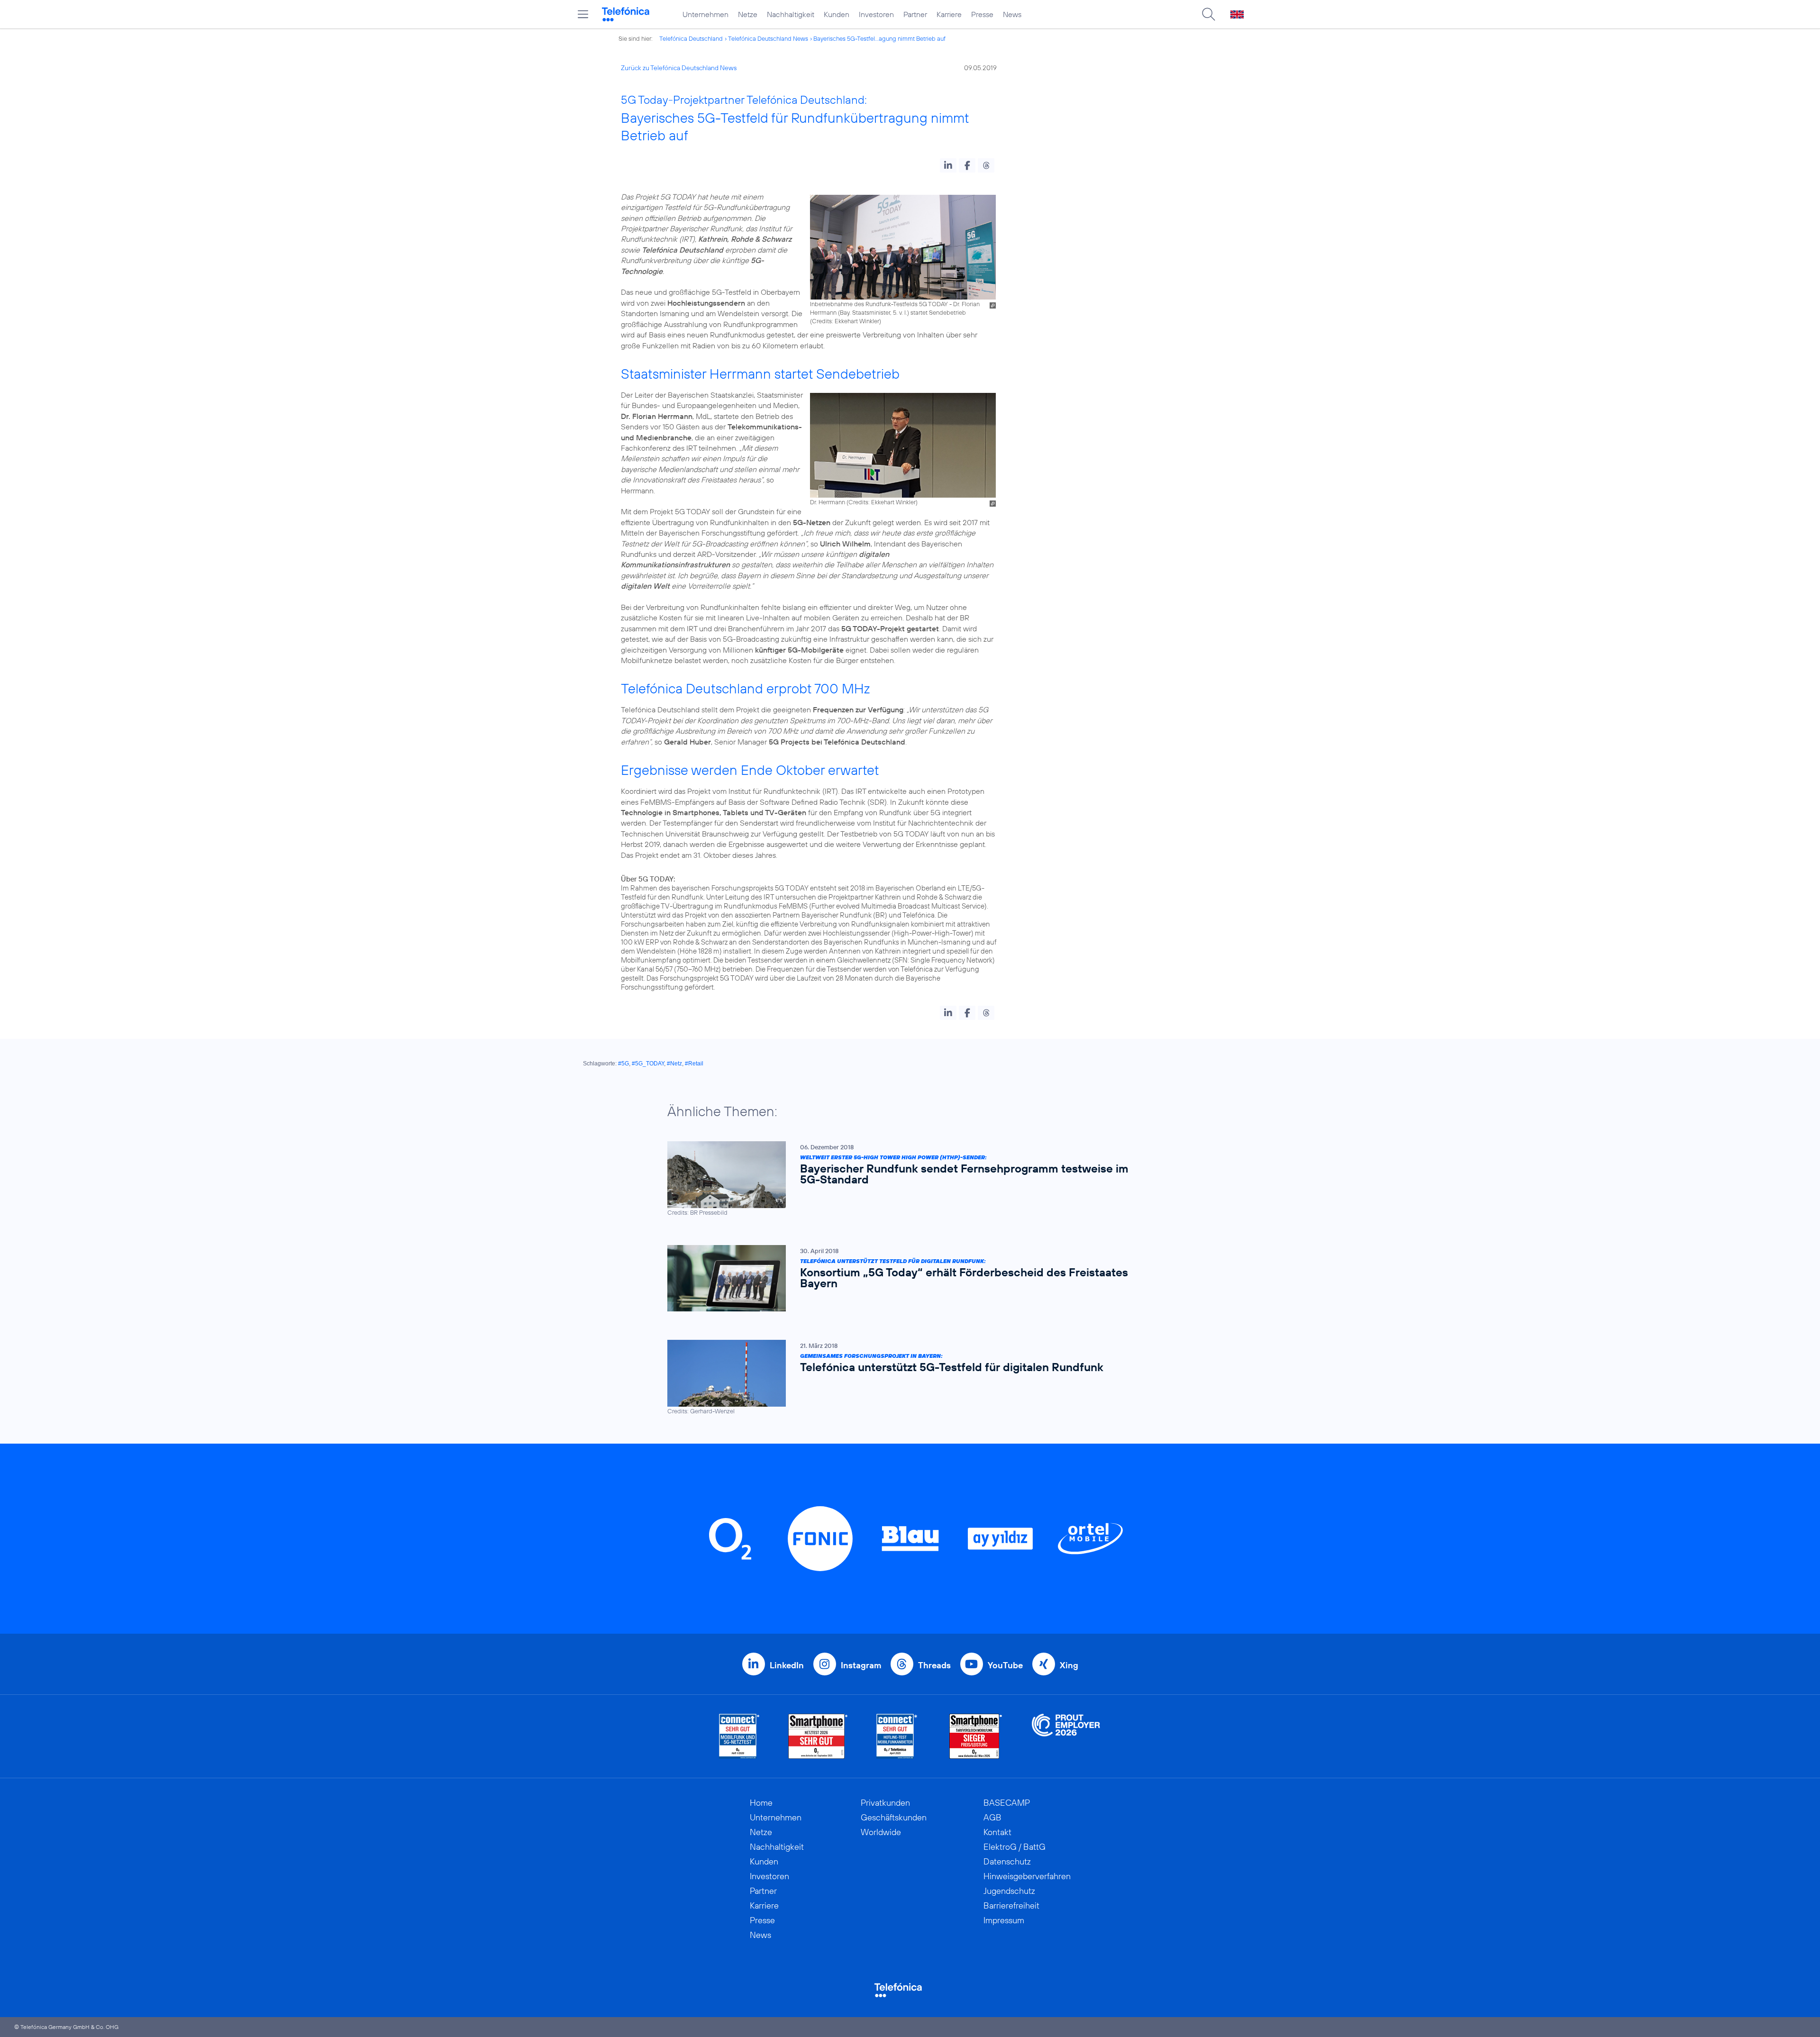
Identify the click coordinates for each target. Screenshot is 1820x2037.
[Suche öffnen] (1209, 14)
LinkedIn (787, 1665)
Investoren (876, 14)
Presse (982, 14)
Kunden (837, 14)
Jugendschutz (1009, 1891)
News (1012, 14)
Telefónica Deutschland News (768, 38)
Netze (748, 14)
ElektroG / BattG (1015, 1847)
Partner (915, 14)
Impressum (1004, 1920)
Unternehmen (705, 14)
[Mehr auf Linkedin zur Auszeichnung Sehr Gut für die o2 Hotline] (897, 1736)
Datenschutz (1007, 1861)
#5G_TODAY (648, 1064)
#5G (623, 1064)
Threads (934, 1665)
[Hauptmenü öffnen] (583, 14)
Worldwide (881, 1832)
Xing (1069, 1665)
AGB (992, 1817)
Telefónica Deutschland (691, 38)
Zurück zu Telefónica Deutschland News (679, 68)
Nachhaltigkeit (791, 14)
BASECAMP (1007, 1803)
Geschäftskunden (894, 1817)
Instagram (861, 1665)
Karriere (949, 14)
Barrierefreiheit (1011, 1905)
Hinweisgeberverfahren (1027, 1876)
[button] (948, 165)
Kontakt (997, 1832)
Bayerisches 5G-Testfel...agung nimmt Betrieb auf (879, 38)
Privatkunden (885, 1803)
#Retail (694, 1064)
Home (761, 1803)
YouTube (1005, 1665)
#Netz (674, 1064)
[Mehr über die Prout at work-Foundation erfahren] (1066, 1736)
